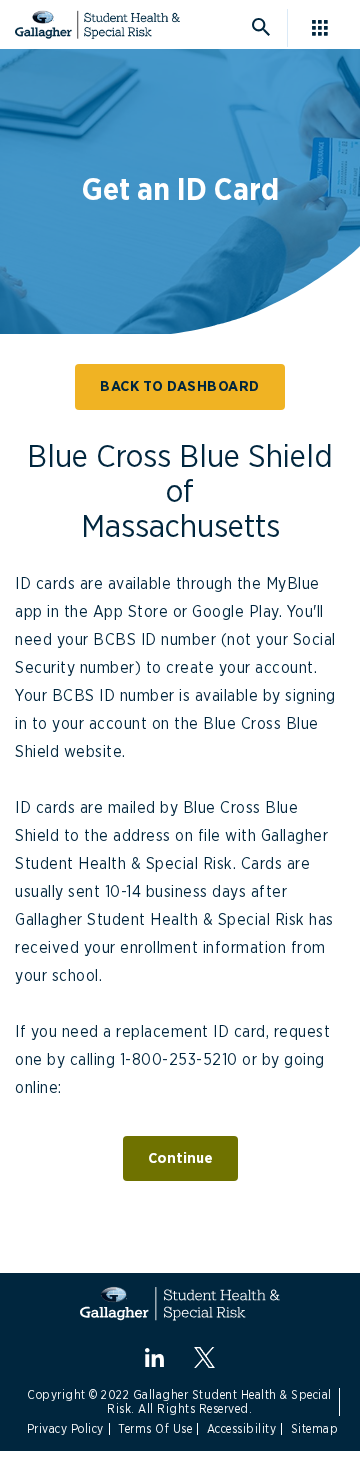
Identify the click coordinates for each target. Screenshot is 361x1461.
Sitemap (315, 1429)
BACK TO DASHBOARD (180, 386)
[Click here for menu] (327, 28)
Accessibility (242, 1429)
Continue (180, 1158)
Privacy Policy (65, 1429)
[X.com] (204, 1357)
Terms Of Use (155, 1429)
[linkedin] (154, 1357)
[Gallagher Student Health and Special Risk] (180, 1303)
